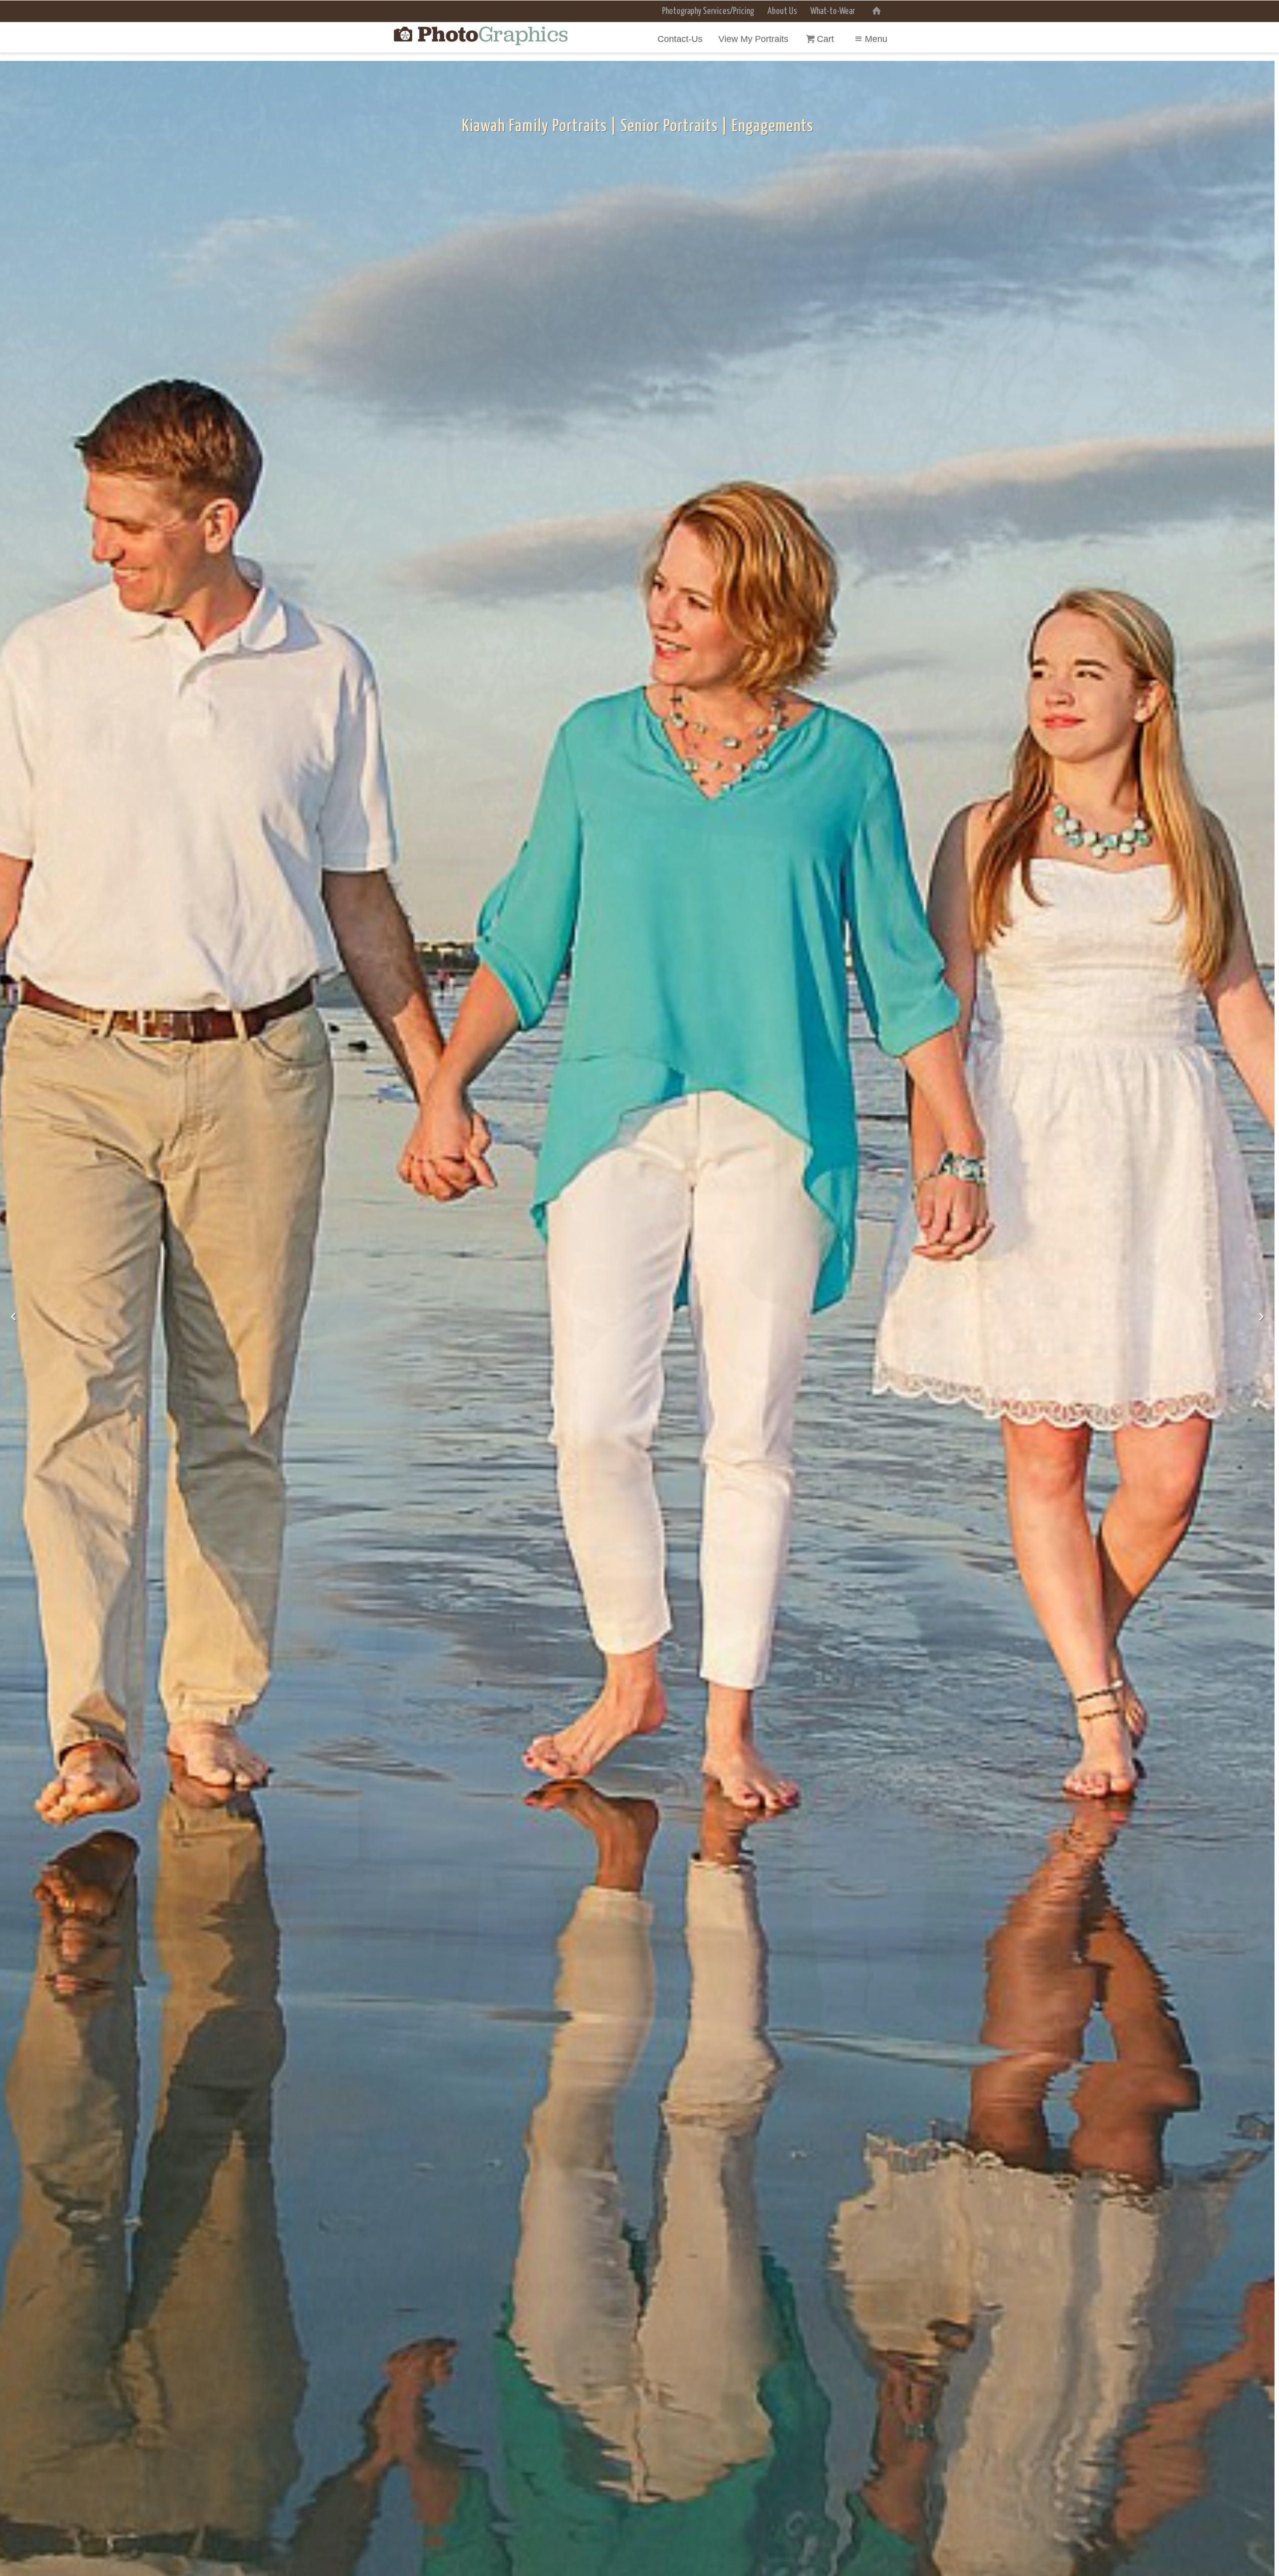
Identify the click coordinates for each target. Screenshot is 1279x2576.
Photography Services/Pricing (708, 11)
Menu (876, 39)
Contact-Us (680, 39)
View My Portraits (753, 39)
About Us (782, 11)
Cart (827, 39)
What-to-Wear (833, 11)
